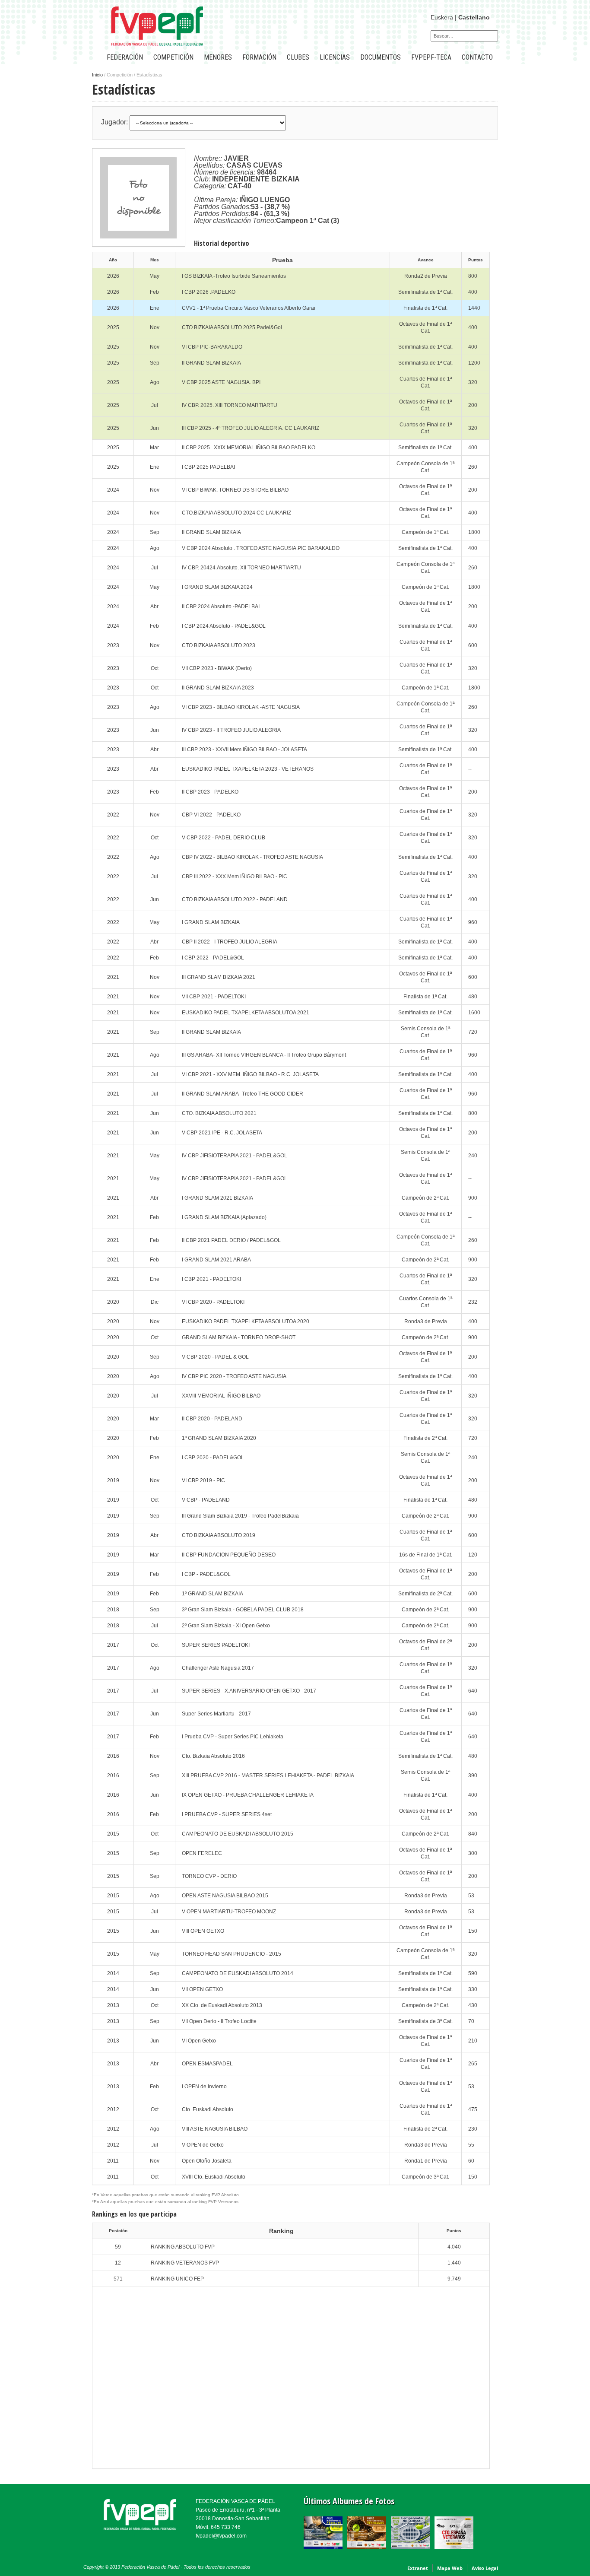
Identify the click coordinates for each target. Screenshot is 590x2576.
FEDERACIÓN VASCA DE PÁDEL (235, 2501)
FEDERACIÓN (125, 57)
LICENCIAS (335, 57)
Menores (218, 57)
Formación (259, 57)
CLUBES (298, 57)
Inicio (97, 75)
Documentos (381, 57)
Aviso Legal (485, 2568)
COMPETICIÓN (173, 57)
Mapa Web (450, 2568)
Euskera (442, 17)
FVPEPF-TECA (431, 57)
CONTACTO (477, 57)
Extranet (418, 2568)
